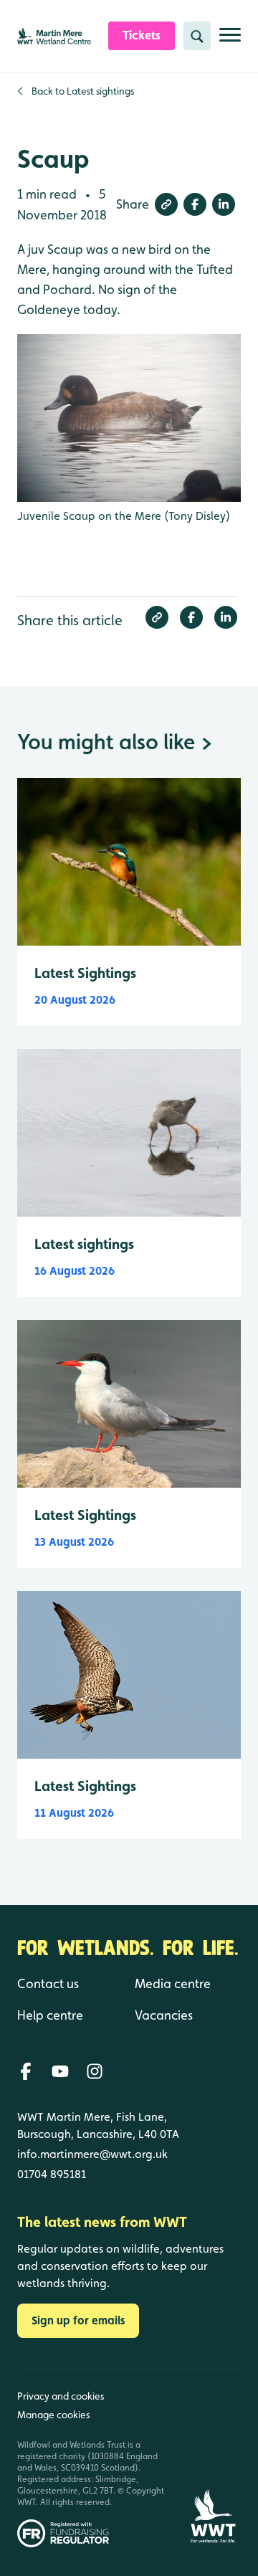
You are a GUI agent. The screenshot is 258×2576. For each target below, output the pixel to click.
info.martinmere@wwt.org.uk (92, 2154)
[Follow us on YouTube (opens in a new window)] (60, 2071)
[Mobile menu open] (230, 41)
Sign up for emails (78, 2320)
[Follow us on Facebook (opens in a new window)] (26, 2071)
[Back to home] (213, 2459)
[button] (166, 204)
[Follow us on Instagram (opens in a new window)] (95, 2071)
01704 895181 (52, 2174)
